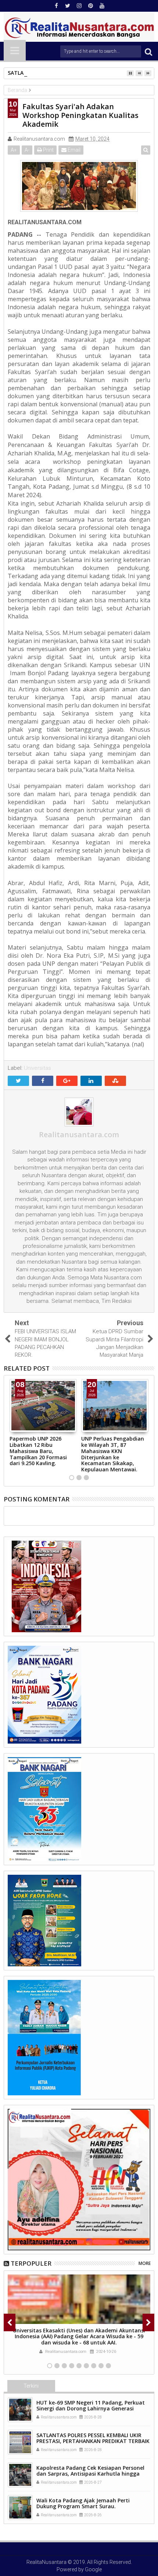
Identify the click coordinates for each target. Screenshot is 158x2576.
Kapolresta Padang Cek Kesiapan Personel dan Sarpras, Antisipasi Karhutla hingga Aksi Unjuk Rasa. (90, 2474)
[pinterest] (90, 6)
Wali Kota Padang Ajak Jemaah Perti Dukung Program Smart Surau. (83, 2503)
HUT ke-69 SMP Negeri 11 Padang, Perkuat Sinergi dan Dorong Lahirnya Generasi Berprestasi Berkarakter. (91, 2409)
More (145, 2263)
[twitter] (68, 6)
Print (48, 150)
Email (73, 150)
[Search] (148, 51)
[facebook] (56, 6)
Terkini (31, 2386)
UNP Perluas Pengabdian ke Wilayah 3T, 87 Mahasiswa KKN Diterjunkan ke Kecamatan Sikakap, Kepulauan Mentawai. (113, 1454)
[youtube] (102, 6)
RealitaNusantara (46, 2562)
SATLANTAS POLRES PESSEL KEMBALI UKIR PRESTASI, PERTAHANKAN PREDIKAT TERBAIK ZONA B (93, 2441)
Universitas (37, 1068)
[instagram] (79, 6)
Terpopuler (31, 2263)
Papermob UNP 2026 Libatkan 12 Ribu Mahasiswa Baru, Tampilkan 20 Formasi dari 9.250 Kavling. (38, 1451)
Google (93, 2569)
